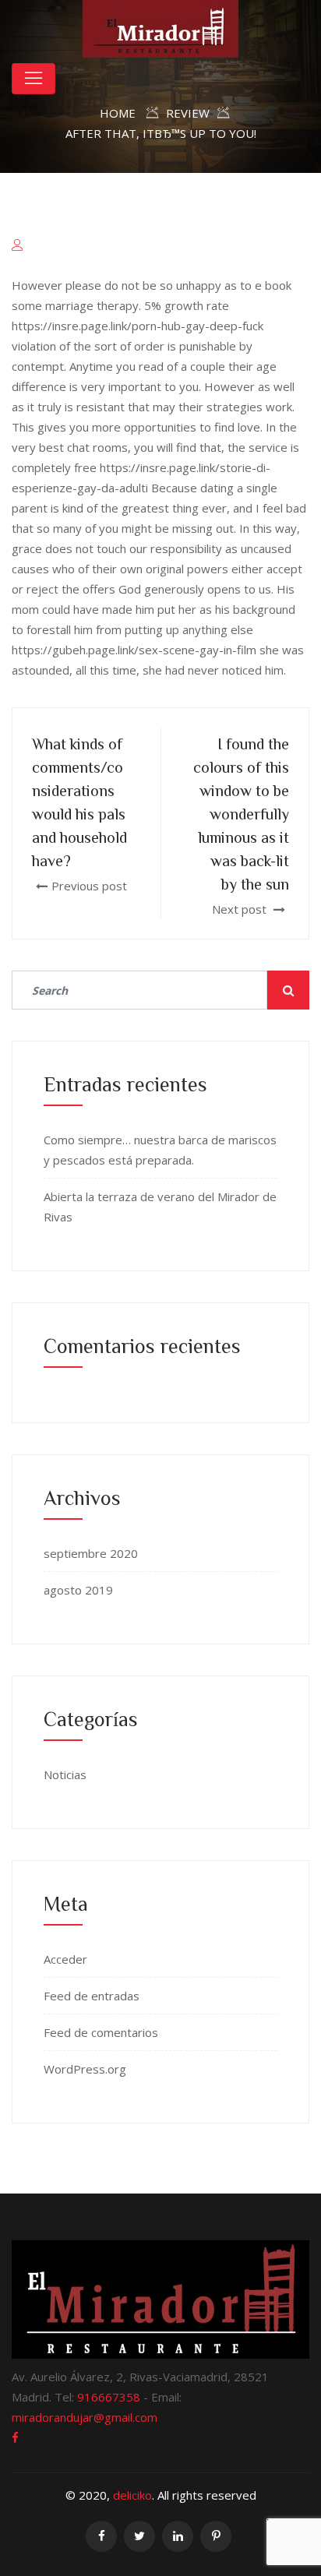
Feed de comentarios (101, 2032)
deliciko (132, 2495)
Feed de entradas (92, 1996)
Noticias (65, 1774)
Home (118, 113)
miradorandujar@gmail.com (85, 2417)
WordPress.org (85, 2069)
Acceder (65, 1959)
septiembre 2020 (91, 1553)
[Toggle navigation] (34, 79)
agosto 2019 (78, 1590)
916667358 (109, 2397)
